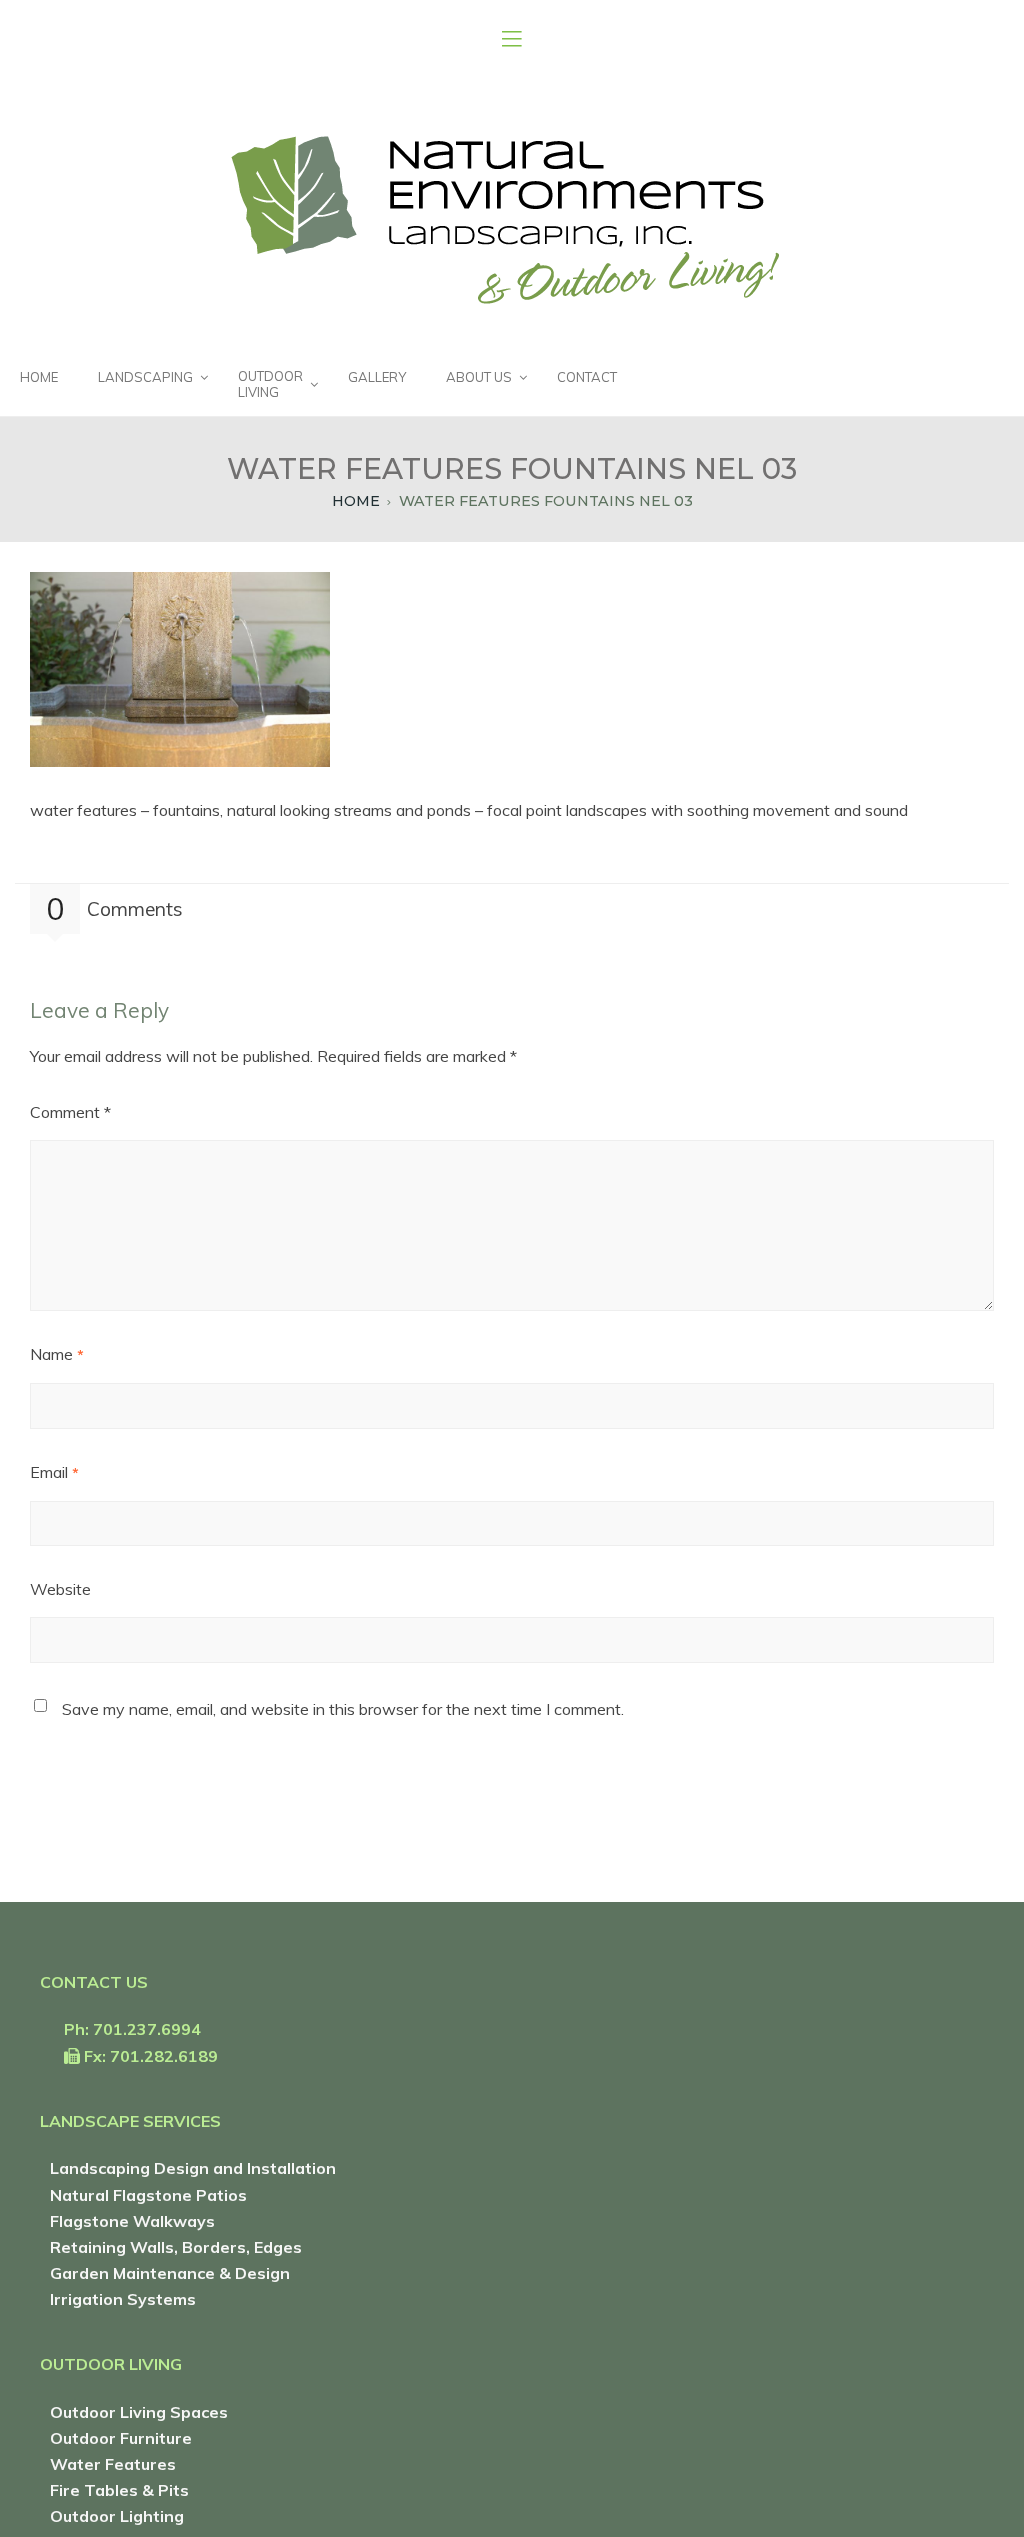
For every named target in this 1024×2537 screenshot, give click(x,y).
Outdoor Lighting (117, 2516)
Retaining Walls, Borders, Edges (176, 2247)
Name (57, 1354)
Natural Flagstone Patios (148, 2195)
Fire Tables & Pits (119, 2490)
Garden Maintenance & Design (170, 2273)
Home (356, 501)
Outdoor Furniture (121, 2438)
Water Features (113, 2464)
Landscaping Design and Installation (193, 2168)
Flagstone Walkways (132, 2221)
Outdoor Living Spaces (139, 2412)
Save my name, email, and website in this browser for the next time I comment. (343, 1709)
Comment (70, 1112)
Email (54, 1472)
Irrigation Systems (123, 2299)
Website (60, 1589)
